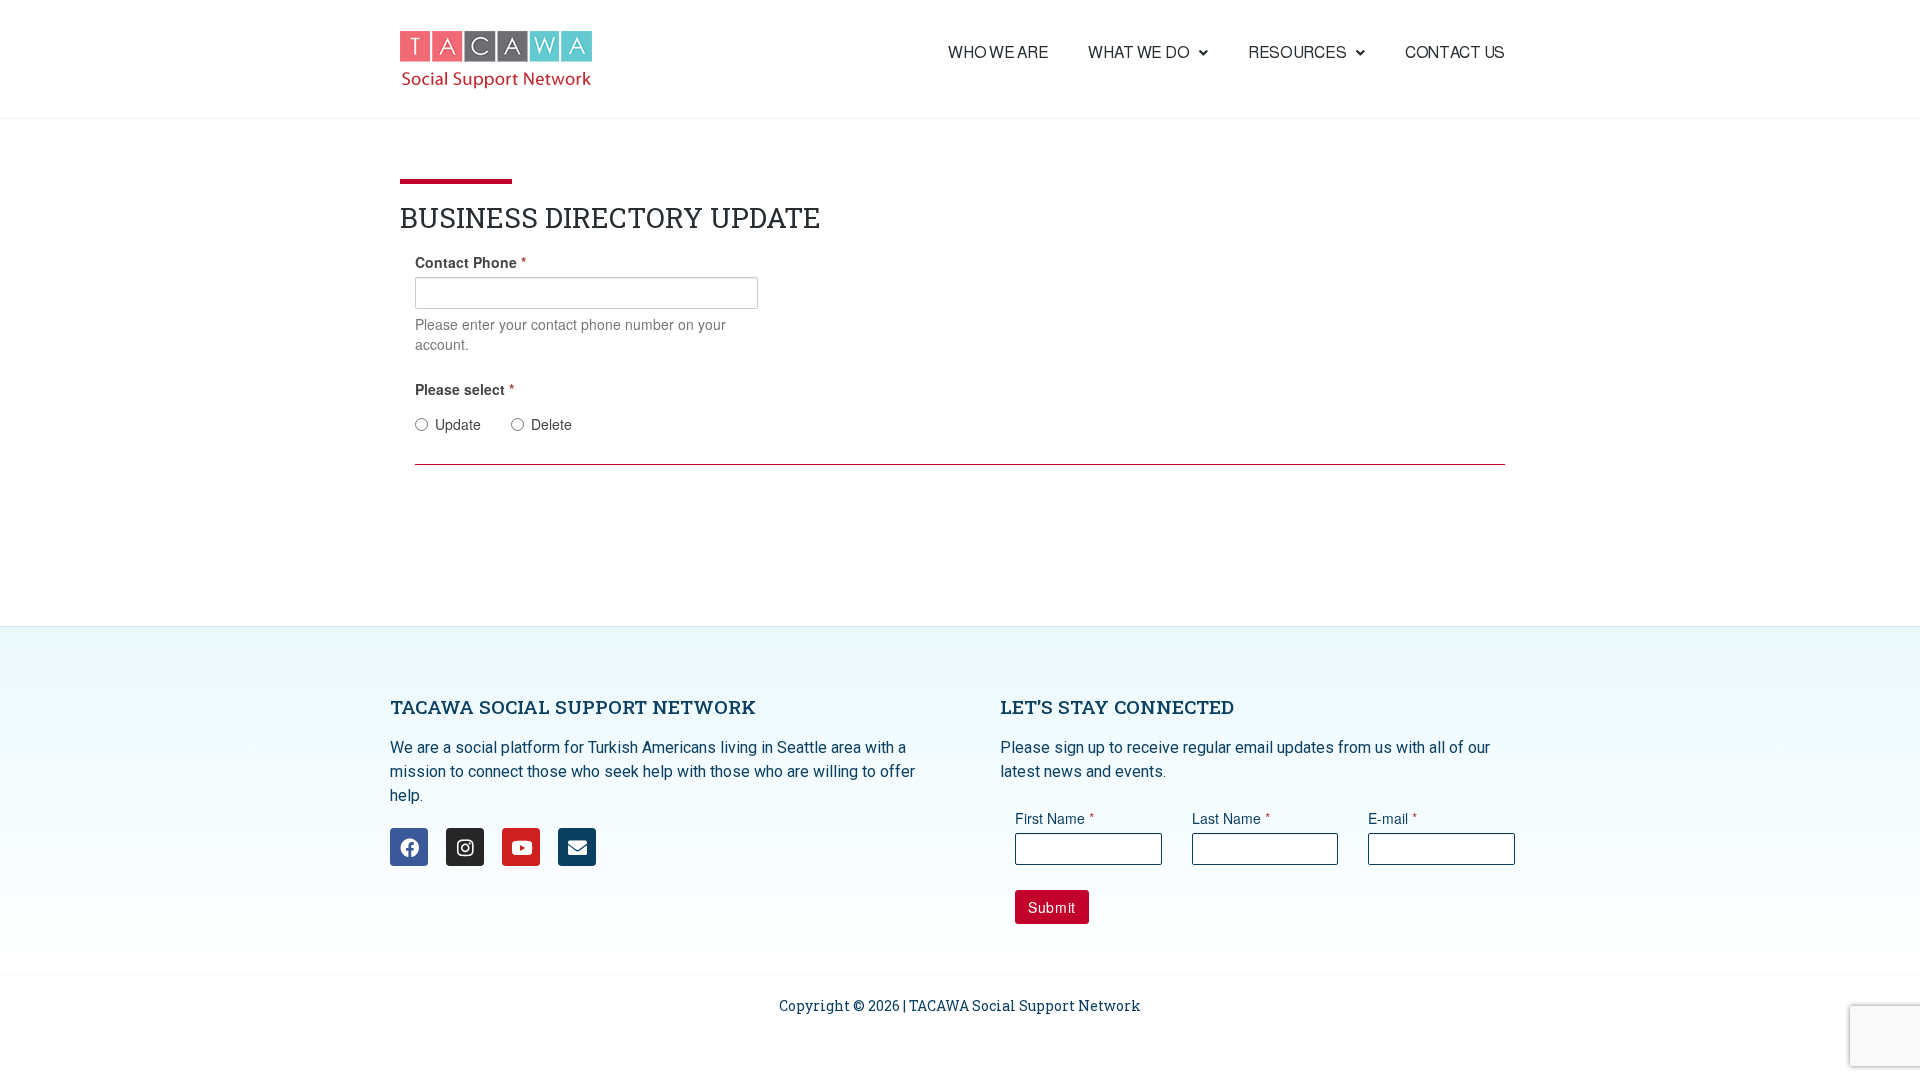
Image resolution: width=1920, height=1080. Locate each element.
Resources (1297, 52)
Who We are (998, 52)
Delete (551, 424)
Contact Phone (470, 262)
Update (458, 424)
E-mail (1392, 818)
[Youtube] (521, 847)
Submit (1052, 907)
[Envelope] (577, 847)
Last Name (1231, 818)
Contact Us (1455, 52)
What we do (1138, 52)
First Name (1054, 818)
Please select (464, 389)
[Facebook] (409, 847)
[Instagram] (465, 847)
